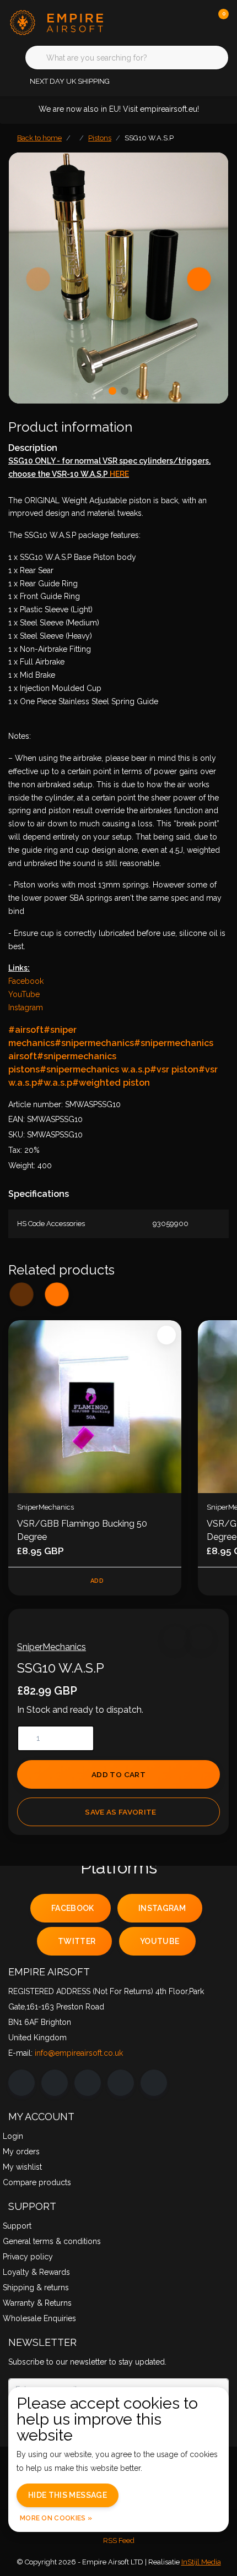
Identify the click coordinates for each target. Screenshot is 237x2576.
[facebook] (21, 2083)
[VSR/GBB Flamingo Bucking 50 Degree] (95, 1407)
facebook (73, 1908)
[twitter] (88, 2083)
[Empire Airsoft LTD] (69, 22)
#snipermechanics (94, 1043)
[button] (175, 1638)
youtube (160, 1941)
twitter (77, 1941)
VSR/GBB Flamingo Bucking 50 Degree (82, 1530)
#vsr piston (174, 1069)
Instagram (26, 1007)
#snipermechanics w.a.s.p (95, 1069)
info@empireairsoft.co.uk (79, 2053)
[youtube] (121, 2083)
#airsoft (26, 1030)
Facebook (26, 981)
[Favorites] (197, 22)
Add (97, 1581)
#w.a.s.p (55, 1083)
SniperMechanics (52, 1647)
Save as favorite (120, 1812)
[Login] (176, 22)
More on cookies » (56, 2518)
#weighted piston (111, 1083)
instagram (162, 1908)
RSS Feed (119, 2540)
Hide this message (68, 2495)
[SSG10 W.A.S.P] (118, 278)
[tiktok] (154, 2083)
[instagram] (55, 2083)
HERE (119, 474)
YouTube (24, 994)
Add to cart (118, 1774)
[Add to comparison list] (201, 1638)
